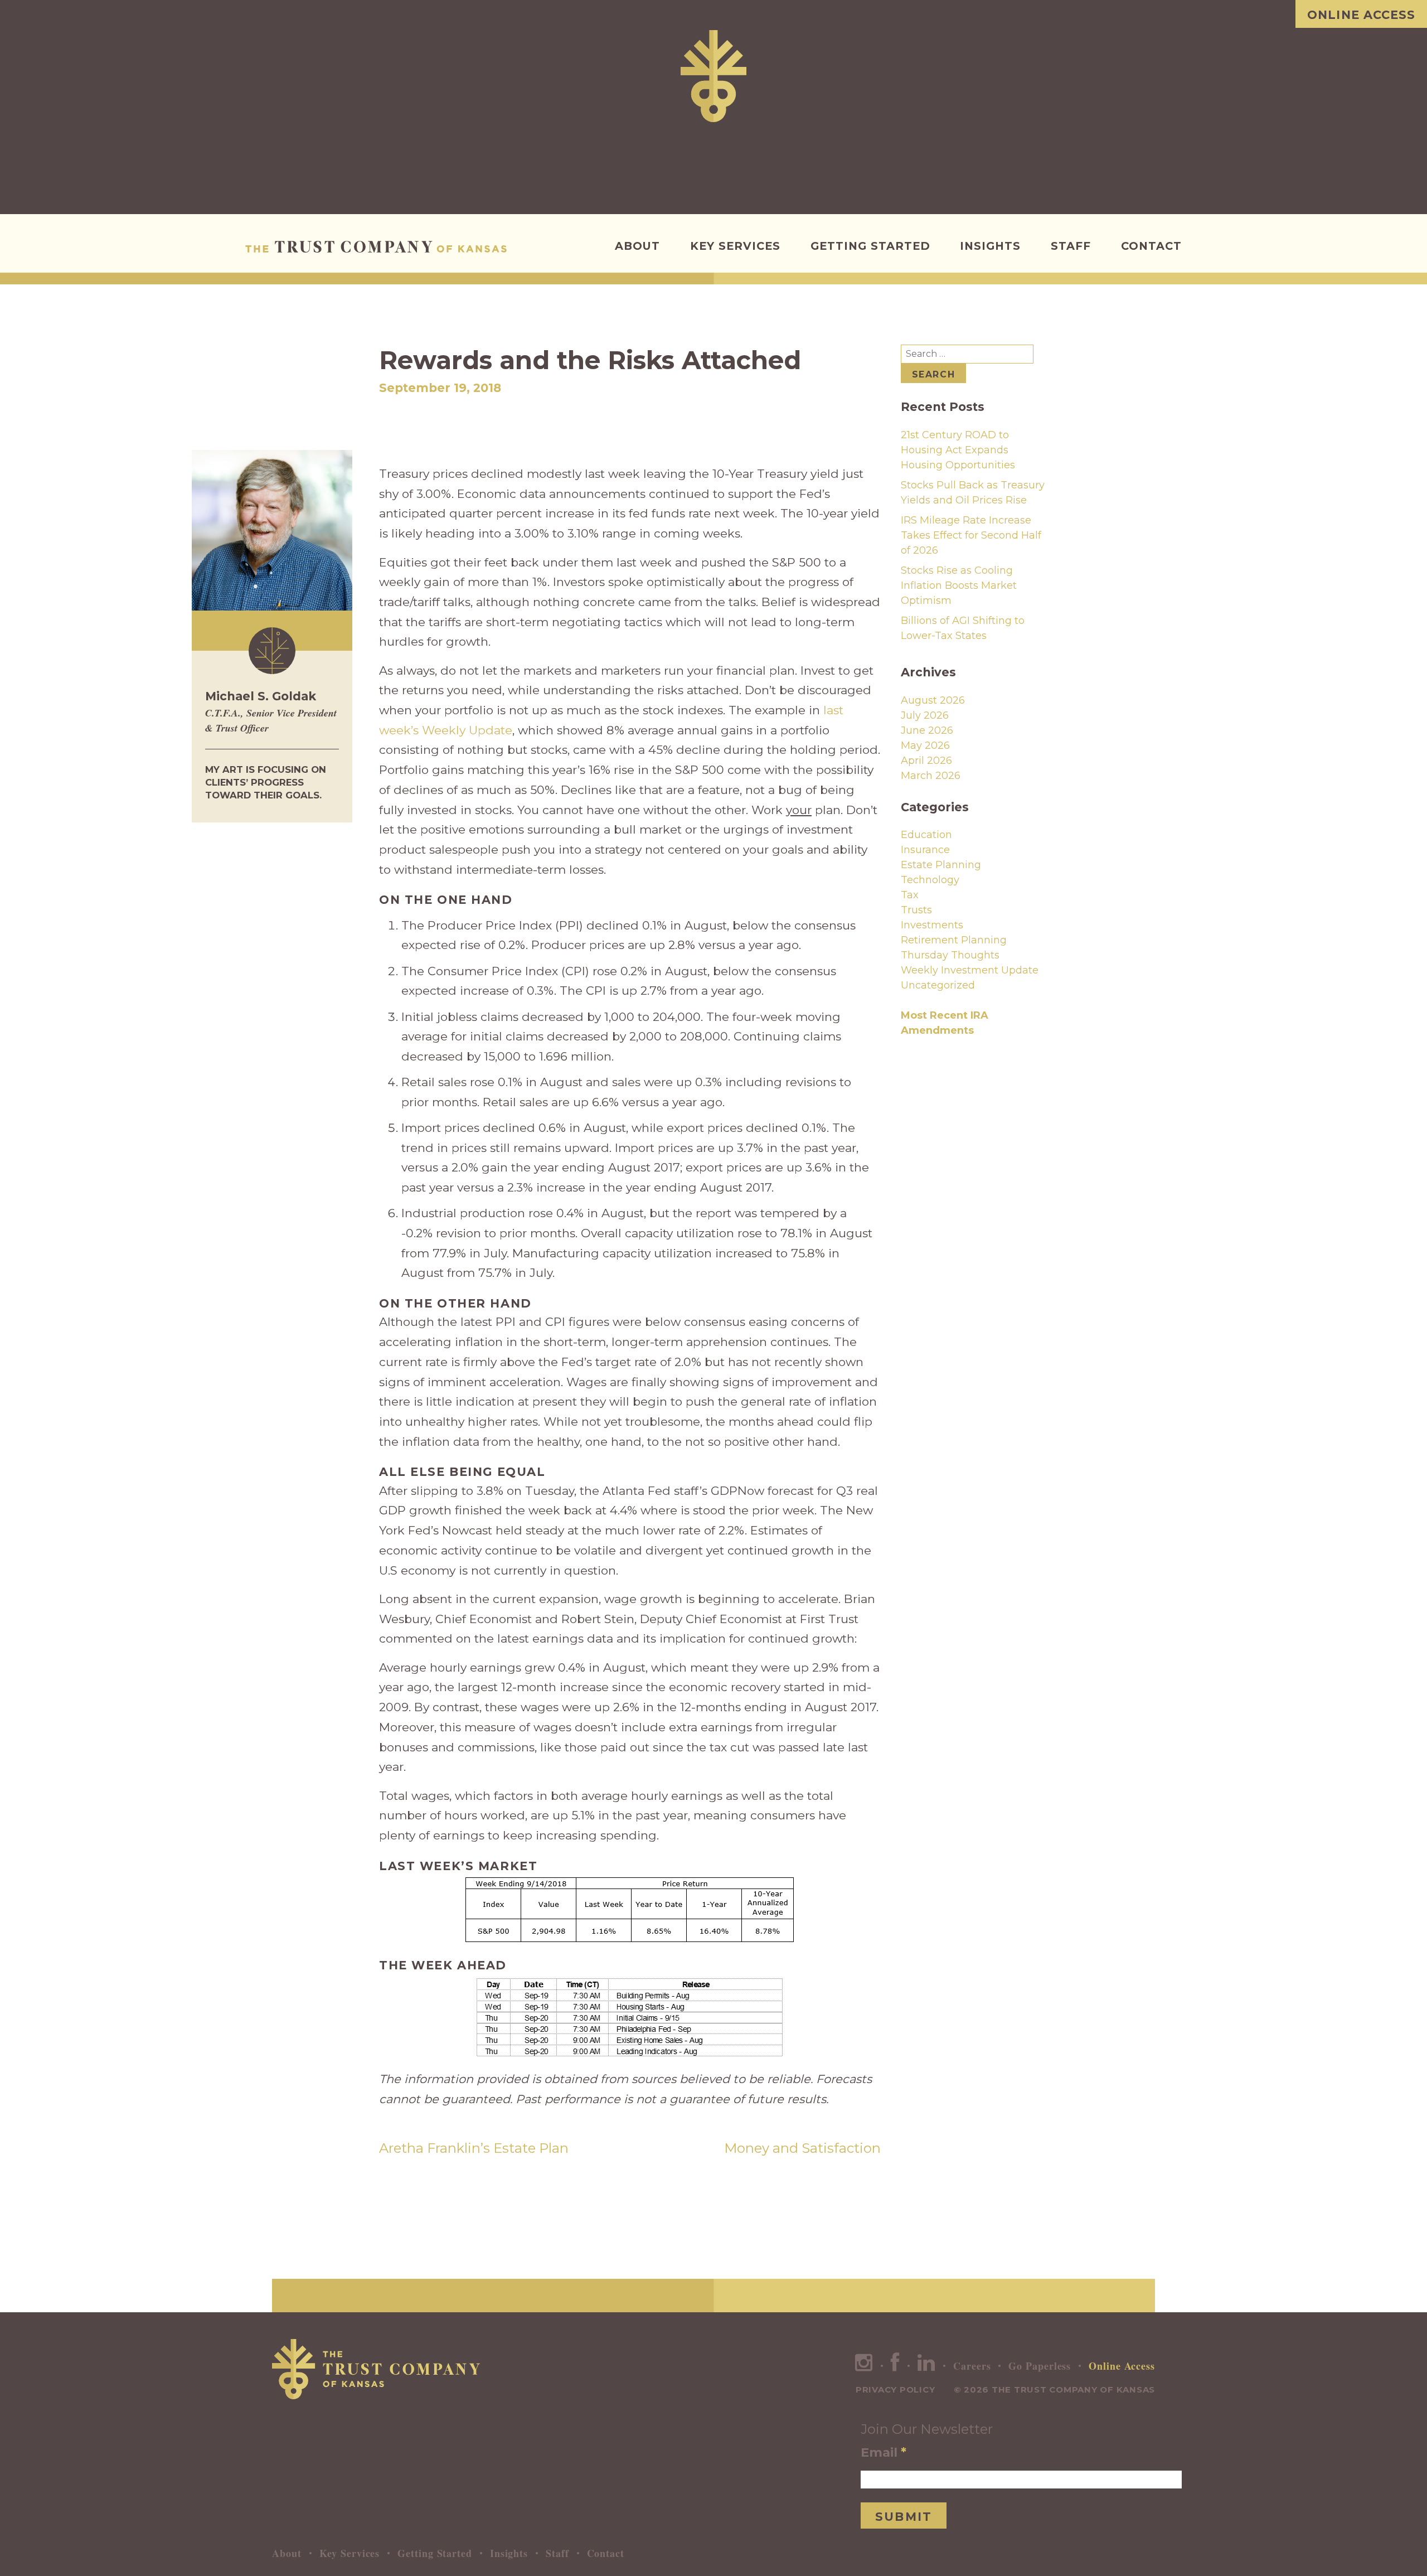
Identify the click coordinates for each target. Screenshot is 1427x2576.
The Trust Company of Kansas (379, 247)
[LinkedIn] (926, 2366)
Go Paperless (1040, 2366)
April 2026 (926, 761)
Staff (1071, 246)
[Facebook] (895, 2366)
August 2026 (933, 700)
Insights (990, 246)
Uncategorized (938, 985)
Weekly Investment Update (970, 970)
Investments (932, 925)
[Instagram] (864, 2366)
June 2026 (927, 730)
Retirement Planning (954, 940)
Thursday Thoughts (950, 955)
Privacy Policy (895, 2389)
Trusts (916, 910)
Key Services (735, 246)
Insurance (925, 850)
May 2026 (925, 745)
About (637, 246)
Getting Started (870, 246)
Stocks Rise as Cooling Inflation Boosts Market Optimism (959, 585)
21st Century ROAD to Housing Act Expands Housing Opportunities (958, 450)
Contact (1151, 246)
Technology (930, 880)
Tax (910, 895)
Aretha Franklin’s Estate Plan (474, 2148)
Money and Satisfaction (802, 2148)
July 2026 (925, 715)
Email (884, 2452)
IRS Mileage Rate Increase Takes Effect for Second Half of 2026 (971, 535)
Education (926, 835)
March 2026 (931, 776)
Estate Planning (941, 865)
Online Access (1361, 15)
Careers (972, 2366)
